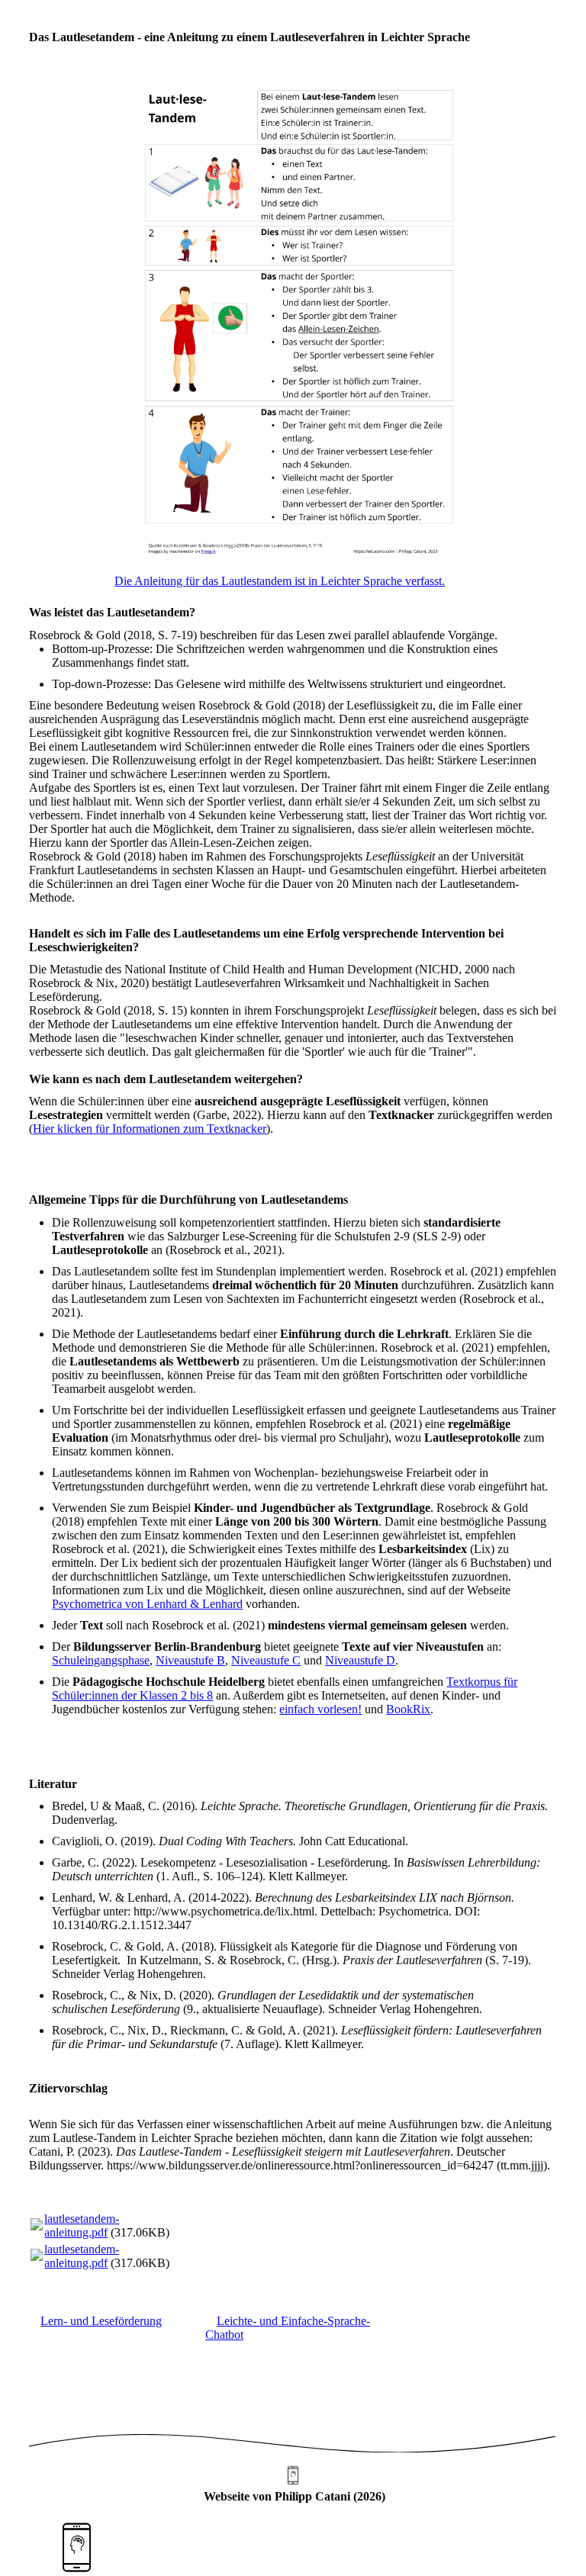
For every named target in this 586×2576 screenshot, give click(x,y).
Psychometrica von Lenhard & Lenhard (147, 1604)
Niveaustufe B (190, 1660)
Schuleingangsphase (101, 1660)
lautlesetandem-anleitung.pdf (82, 2225)
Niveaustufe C (266, 1660)
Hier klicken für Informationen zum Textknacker (150, 1129)
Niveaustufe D (360, 1660)
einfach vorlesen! (320, 1709)
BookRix (408, 1709)
